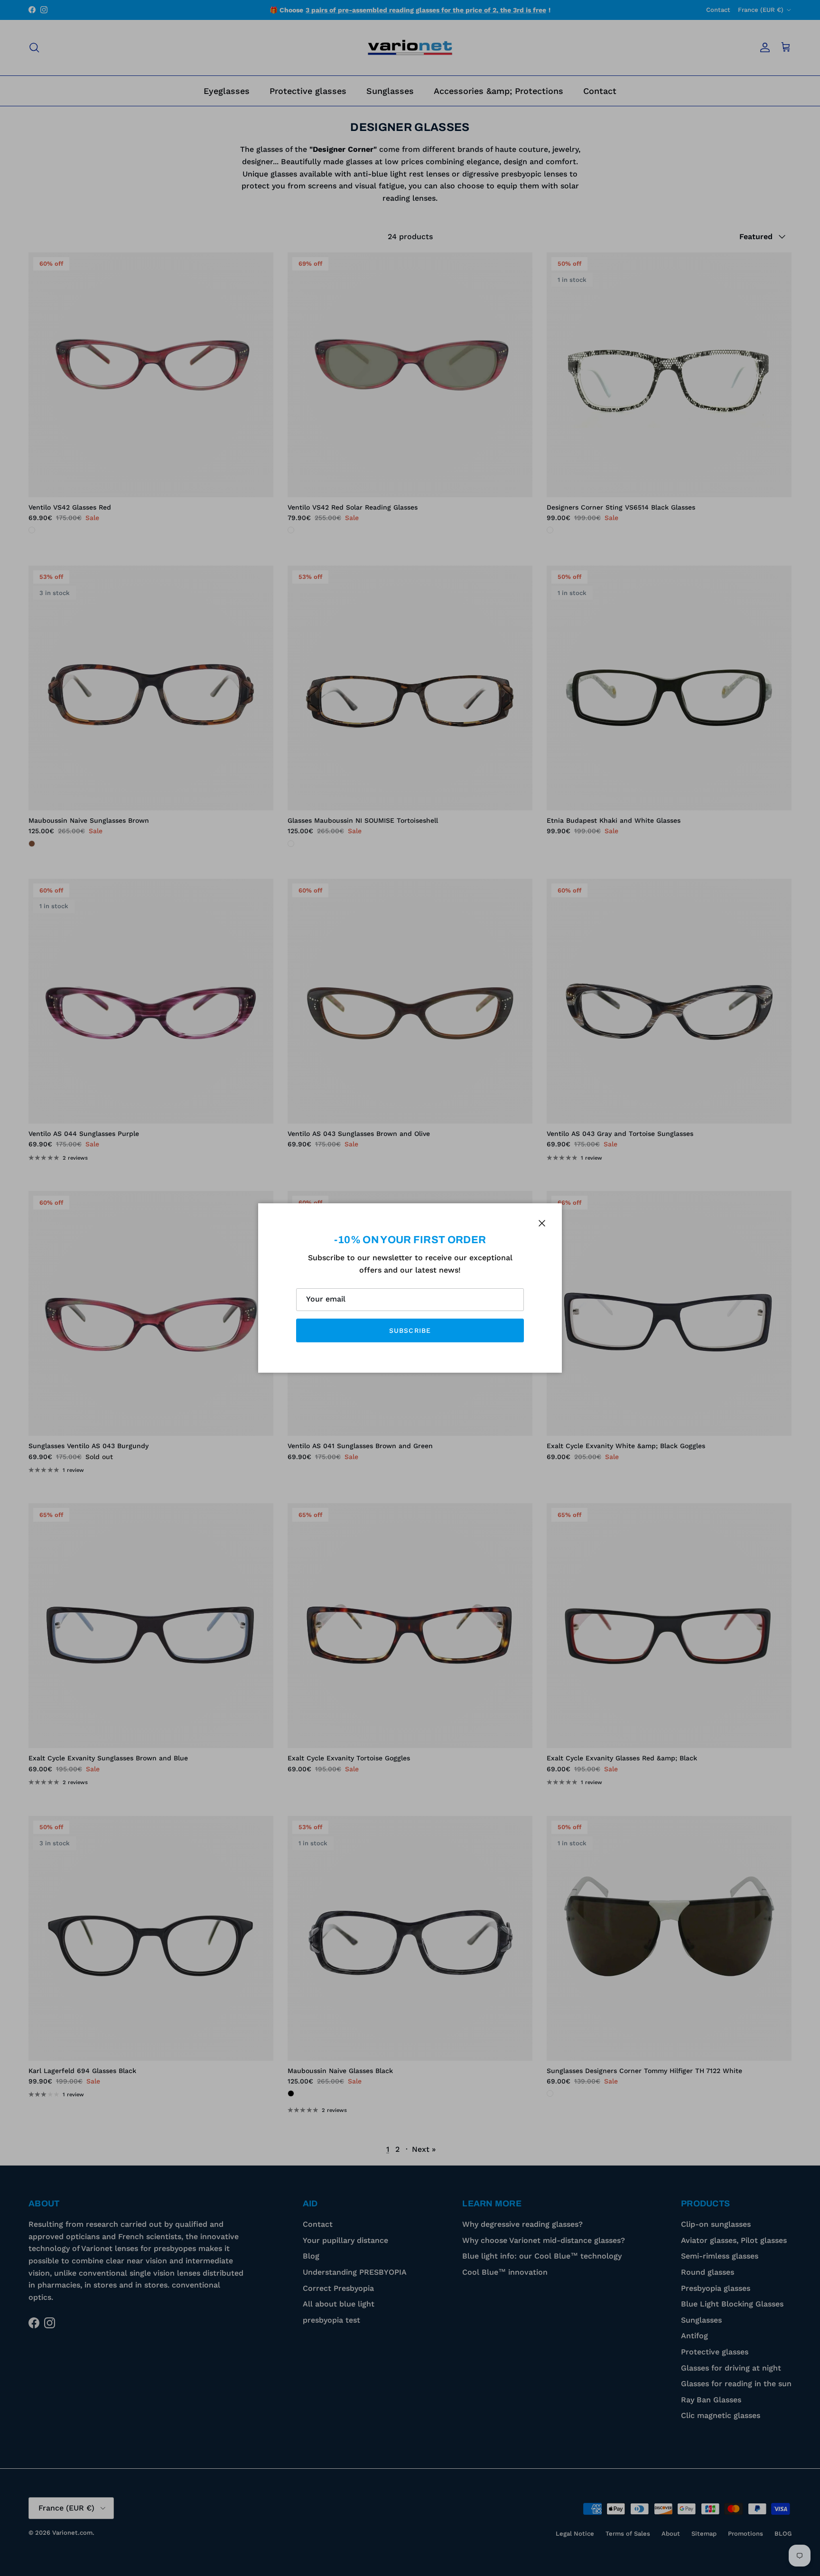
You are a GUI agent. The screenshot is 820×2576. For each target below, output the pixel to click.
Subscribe (410, 1330)
